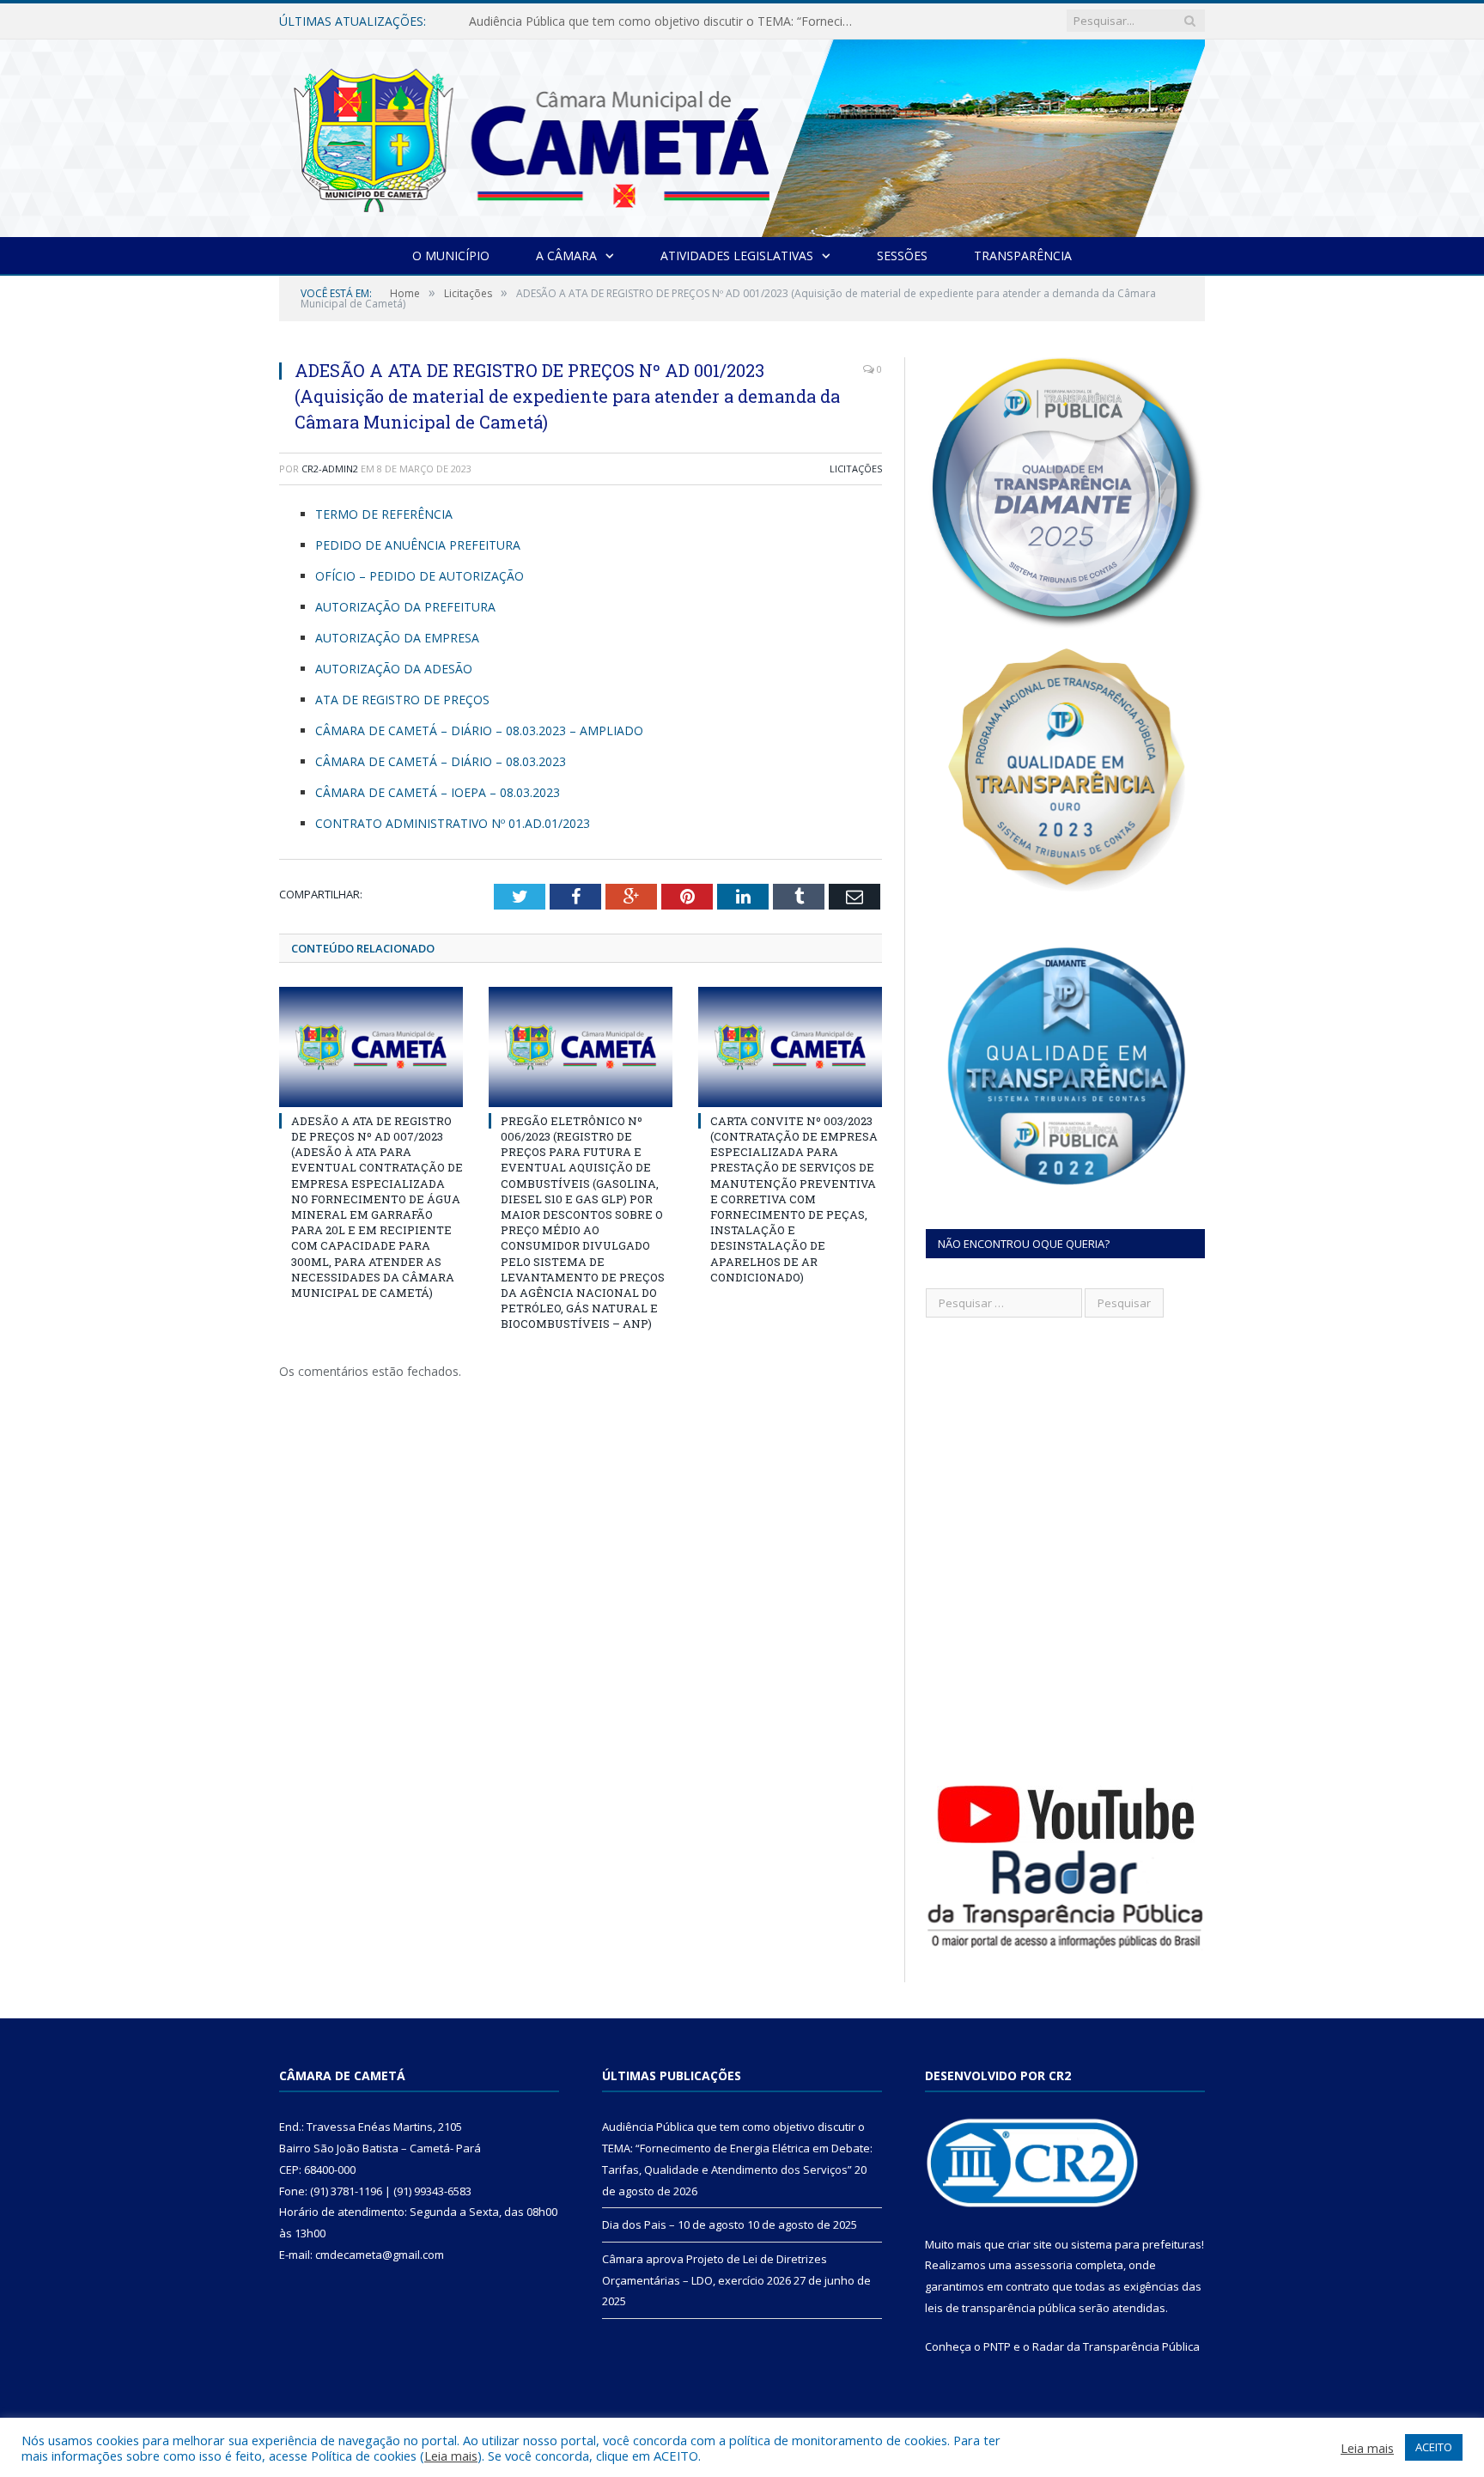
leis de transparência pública (1000, 2308)
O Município (451, 256)
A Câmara (566, 256)
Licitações (856, 469)
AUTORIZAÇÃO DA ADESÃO (394, 669)
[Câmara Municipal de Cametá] (742, 134)
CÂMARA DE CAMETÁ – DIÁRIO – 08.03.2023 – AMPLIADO (479, 730)
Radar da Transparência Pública (1116, 2346)
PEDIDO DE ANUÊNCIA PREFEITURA (418, 545)
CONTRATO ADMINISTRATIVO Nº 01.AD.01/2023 (453, 823)
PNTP (997, 2346)
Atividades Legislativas (737, 256)
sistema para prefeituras (1136, 2244)
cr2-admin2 (330, 469)
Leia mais (451, 2456)
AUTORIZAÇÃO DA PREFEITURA (405, 607)
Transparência (1023, 256)
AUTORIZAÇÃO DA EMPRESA (397, 638)
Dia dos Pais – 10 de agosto (547, 21)
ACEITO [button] (1434, 2447)
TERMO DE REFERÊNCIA (384, 514)
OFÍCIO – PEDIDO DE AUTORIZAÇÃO (420, 576)
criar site (1030, 2244)
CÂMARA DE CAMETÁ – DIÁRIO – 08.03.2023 (441, 761)
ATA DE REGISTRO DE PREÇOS (402, 700)
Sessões (902, 256)
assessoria (1043, 2265)
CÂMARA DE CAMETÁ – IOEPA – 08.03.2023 (438, 792)
